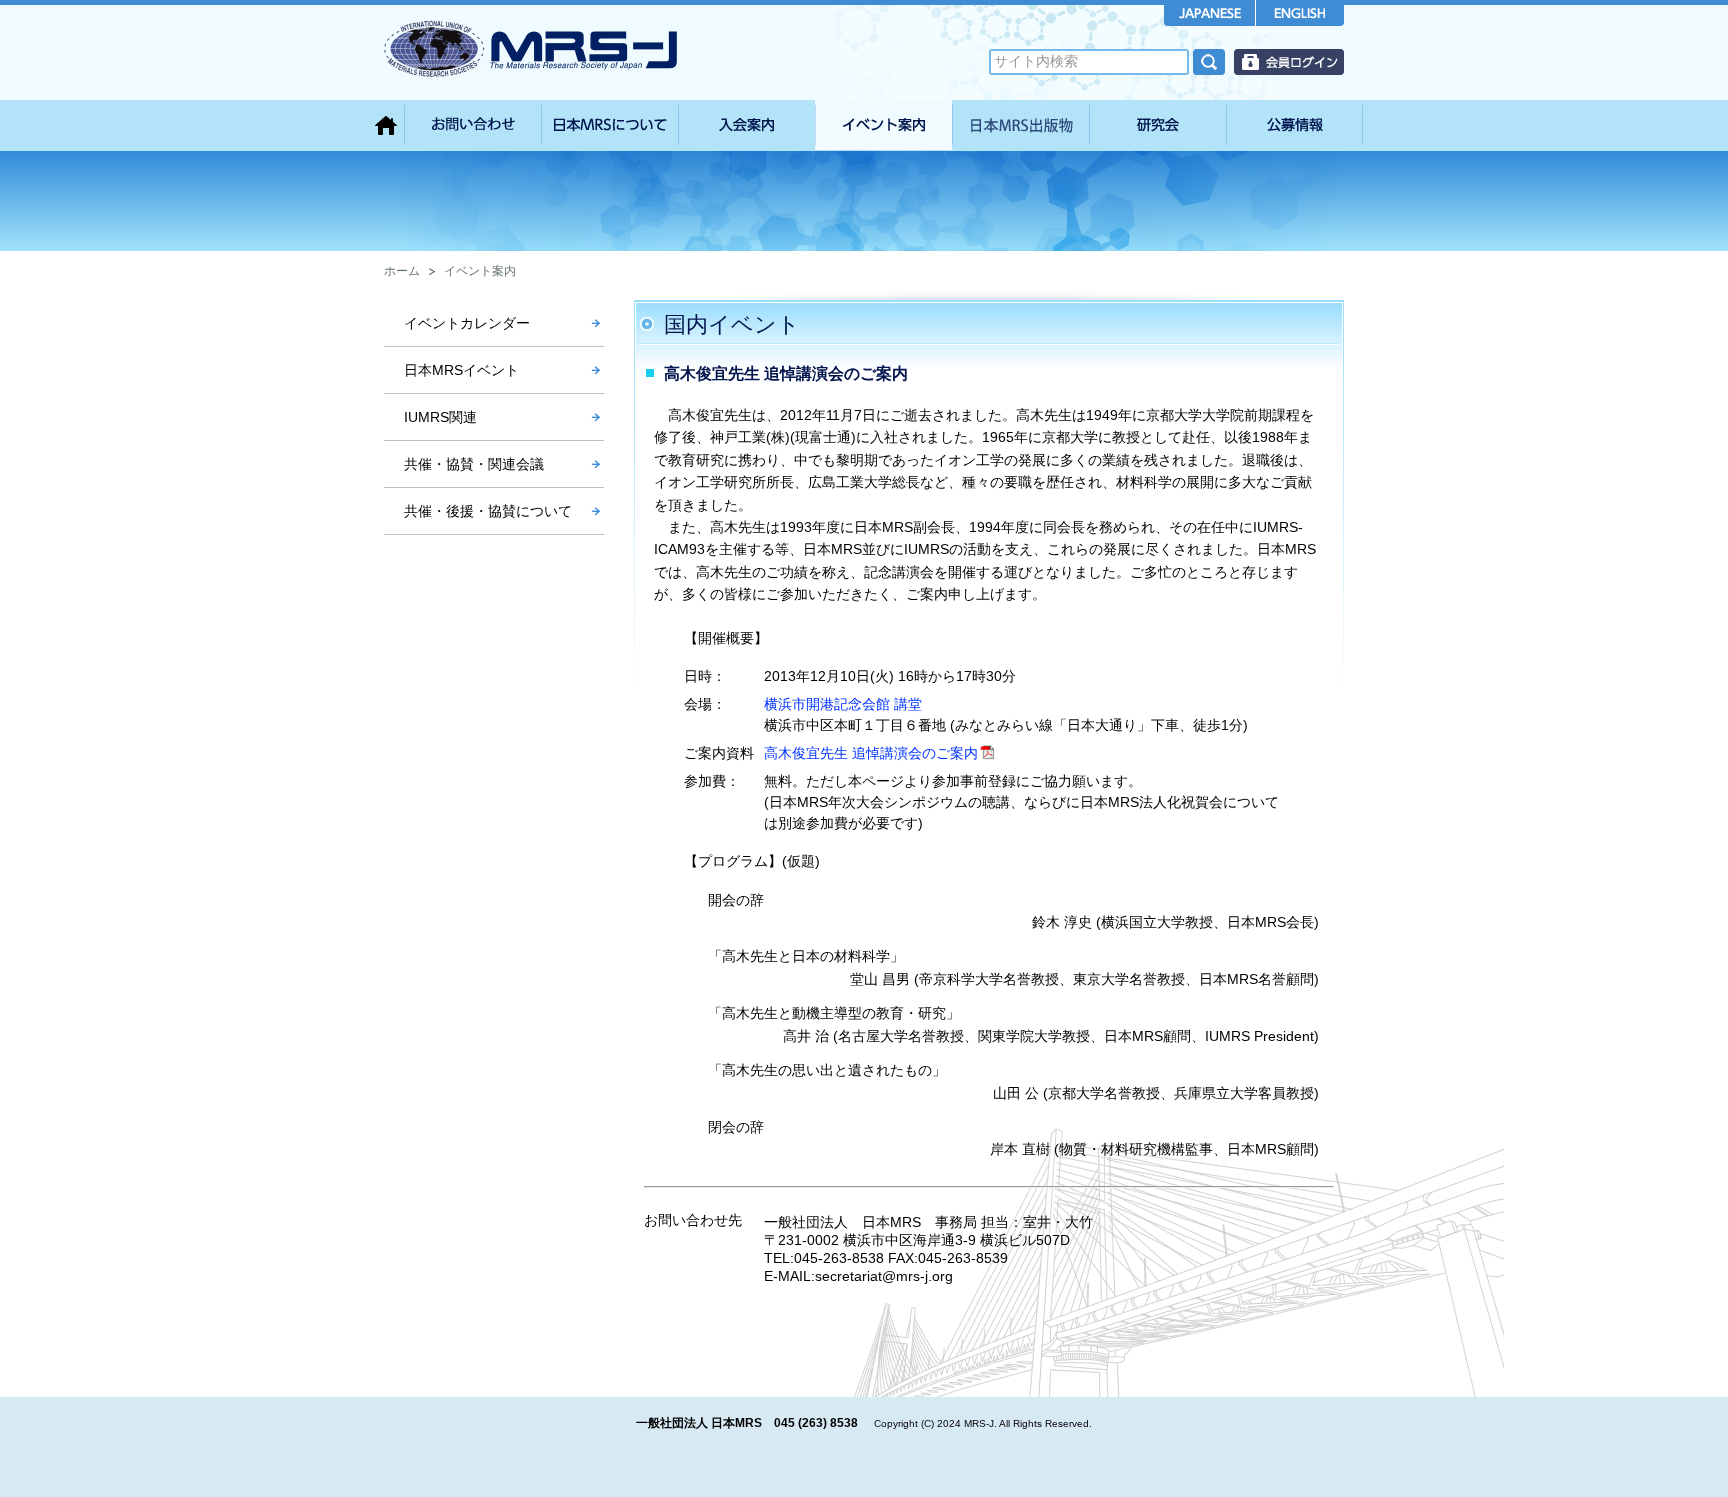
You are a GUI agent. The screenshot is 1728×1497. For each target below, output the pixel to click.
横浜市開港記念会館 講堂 (843, 704)
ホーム (402, 271)
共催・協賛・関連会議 (474, 464)
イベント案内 (480, 271)
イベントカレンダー (467, 323)
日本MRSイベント (461, 370)
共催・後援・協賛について (488, 511)
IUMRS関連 (440, 417)
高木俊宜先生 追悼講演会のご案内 (871, 753)
